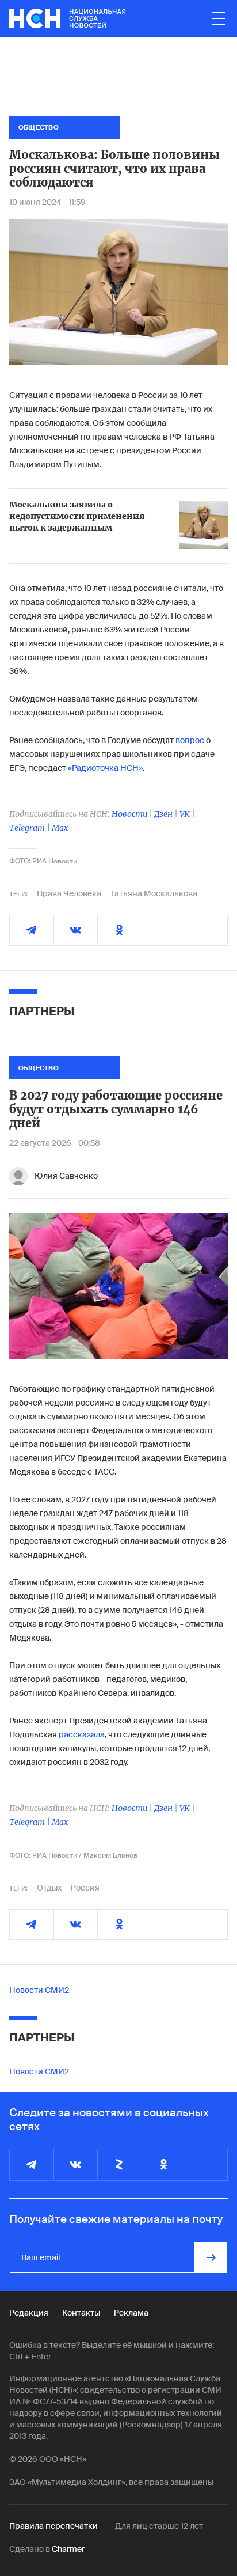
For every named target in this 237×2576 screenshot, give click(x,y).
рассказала (82, 1734)
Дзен (163, 814)
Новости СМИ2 (39, 1990)
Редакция (29, 2313)
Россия (85, 1888)
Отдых (49, 1888)
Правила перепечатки (53, 2526)
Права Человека (69, 893)
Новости (129, 814)
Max (60, 828)
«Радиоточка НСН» (105, 768)
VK (185, 814)
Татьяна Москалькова (154, 893)
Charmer (68, 2549)
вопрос (190, 740)
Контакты (81, 2313)
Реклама (131, 2313)
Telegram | (30, 828)
